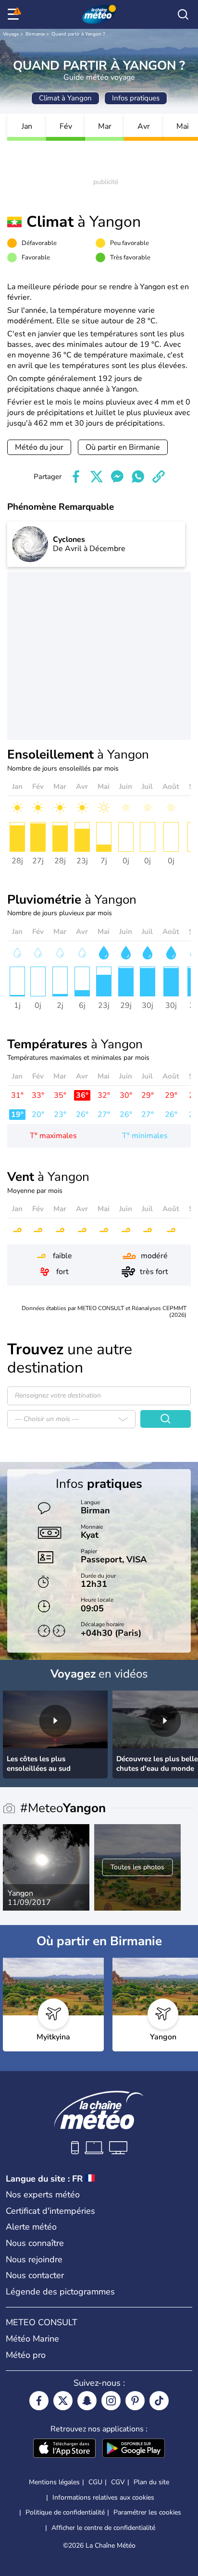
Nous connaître (35, 2243)
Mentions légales (54, 2482)
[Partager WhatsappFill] (138, 477)
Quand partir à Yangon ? (78, 34)
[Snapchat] (87, 2401)
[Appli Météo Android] (134, 2449)
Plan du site (151, 2482)
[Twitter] (63, 2401)
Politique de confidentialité (65, 2512)
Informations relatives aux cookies (103, 2497)
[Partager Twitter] (97, 477)
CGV (118, 2482)
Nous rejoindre (34, 2259)
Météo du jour (39, 447)
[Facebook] (39, 2401)
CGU (95, 2482)
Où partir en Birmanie (123, 447)
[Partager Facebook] (76, 477)
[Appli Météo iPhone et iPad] (64, 2449)
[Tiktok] (159, 2401)
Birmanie (35, 34)
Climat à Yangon (65, 98)
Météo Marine (32, 2339)
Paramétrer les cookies (147, 2513)
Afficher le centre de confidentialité (103, 2528)
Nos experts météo (43, 2195)
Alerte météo (31, 2227)
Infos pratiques (136, 98)
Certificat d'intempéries (50, 2211)
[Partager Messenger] (117, 477)
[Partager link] (159, 477)
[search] (183, 14)
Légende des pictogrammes (60, 2292)
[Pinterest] (135, 2401)
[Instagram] (111, 2401)
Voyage (11, 34)
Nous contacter (35, 2275)
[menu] (15, 14)
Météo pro (26, 2355)
